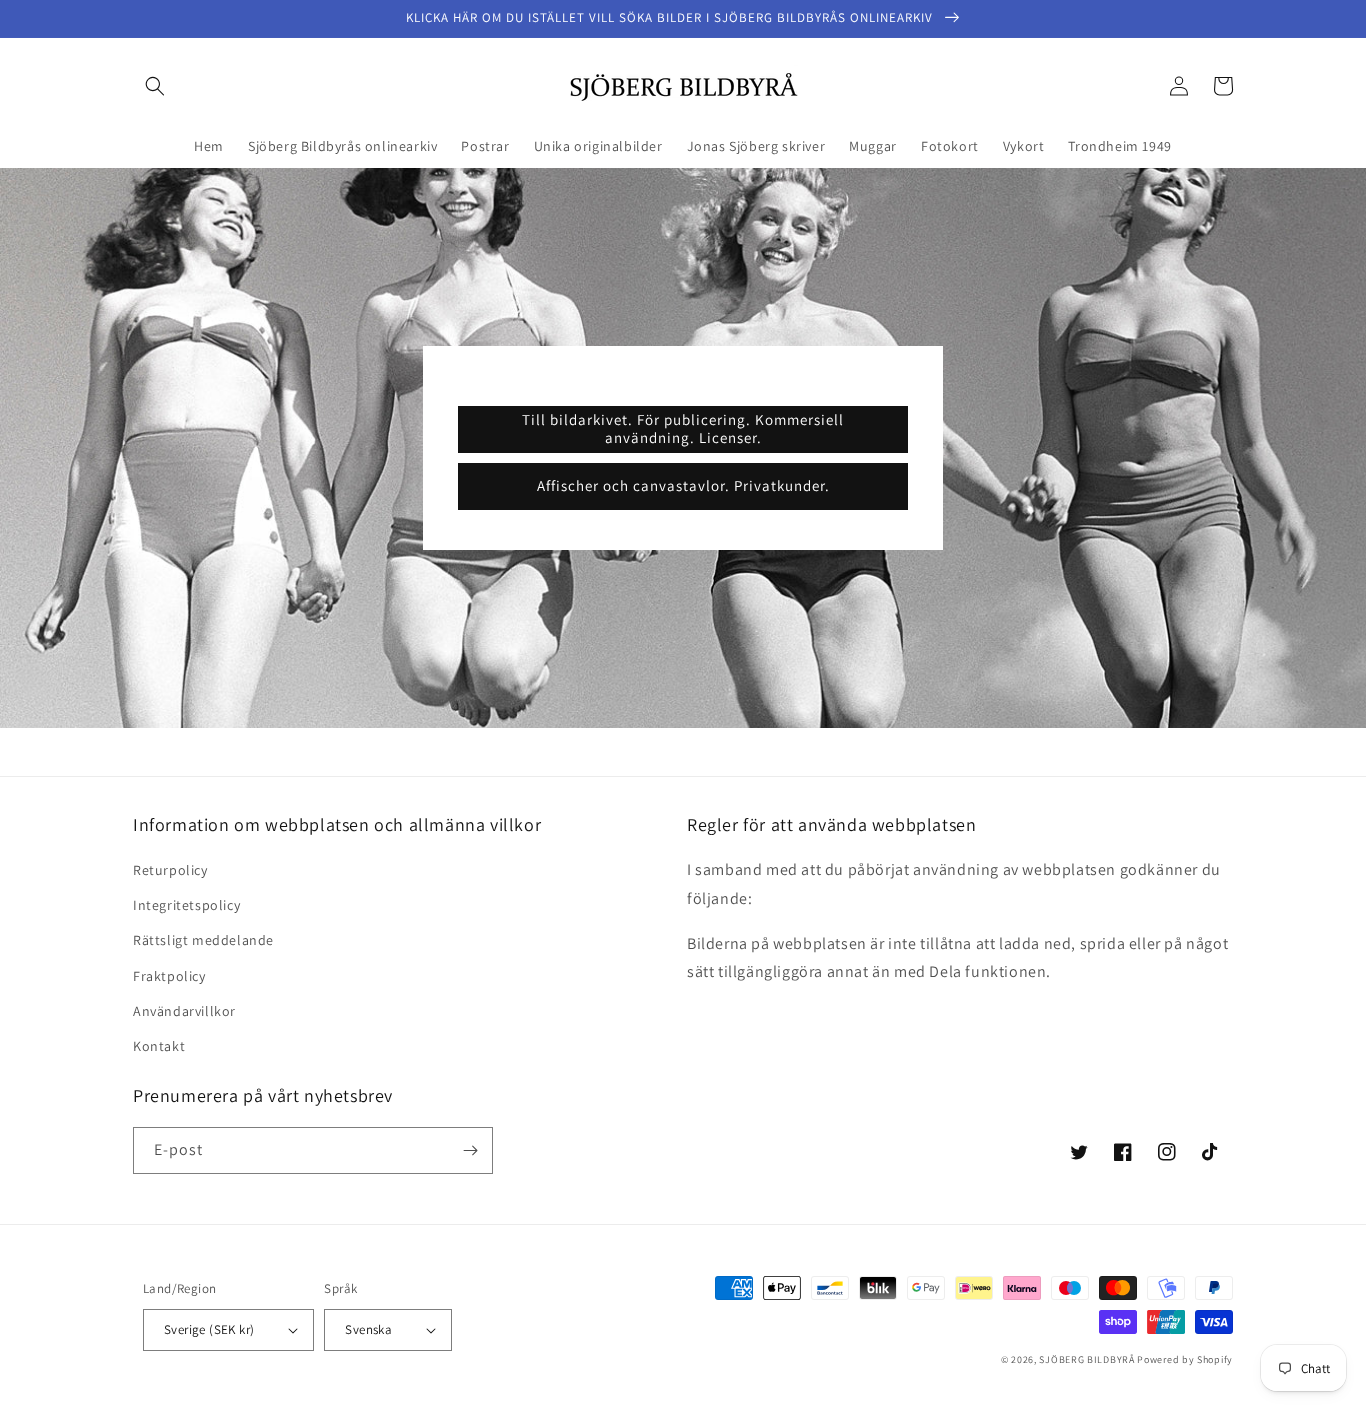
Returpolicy (170, 870)
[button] (155, 86)
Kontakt (159, 1046)
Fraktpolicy (169, 976)
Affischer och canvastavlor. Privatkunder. (683, 485)
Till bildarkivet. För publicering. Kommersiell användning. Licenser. (683, 428)
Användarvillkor (184, 1011)
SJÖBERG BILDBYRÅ (1086, 1359)
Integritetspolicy (186, 905)
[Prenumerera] (470, 1150)
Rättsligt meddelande (203, 940)
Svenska (368, 1329)
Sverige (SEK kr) (209, 1329)
